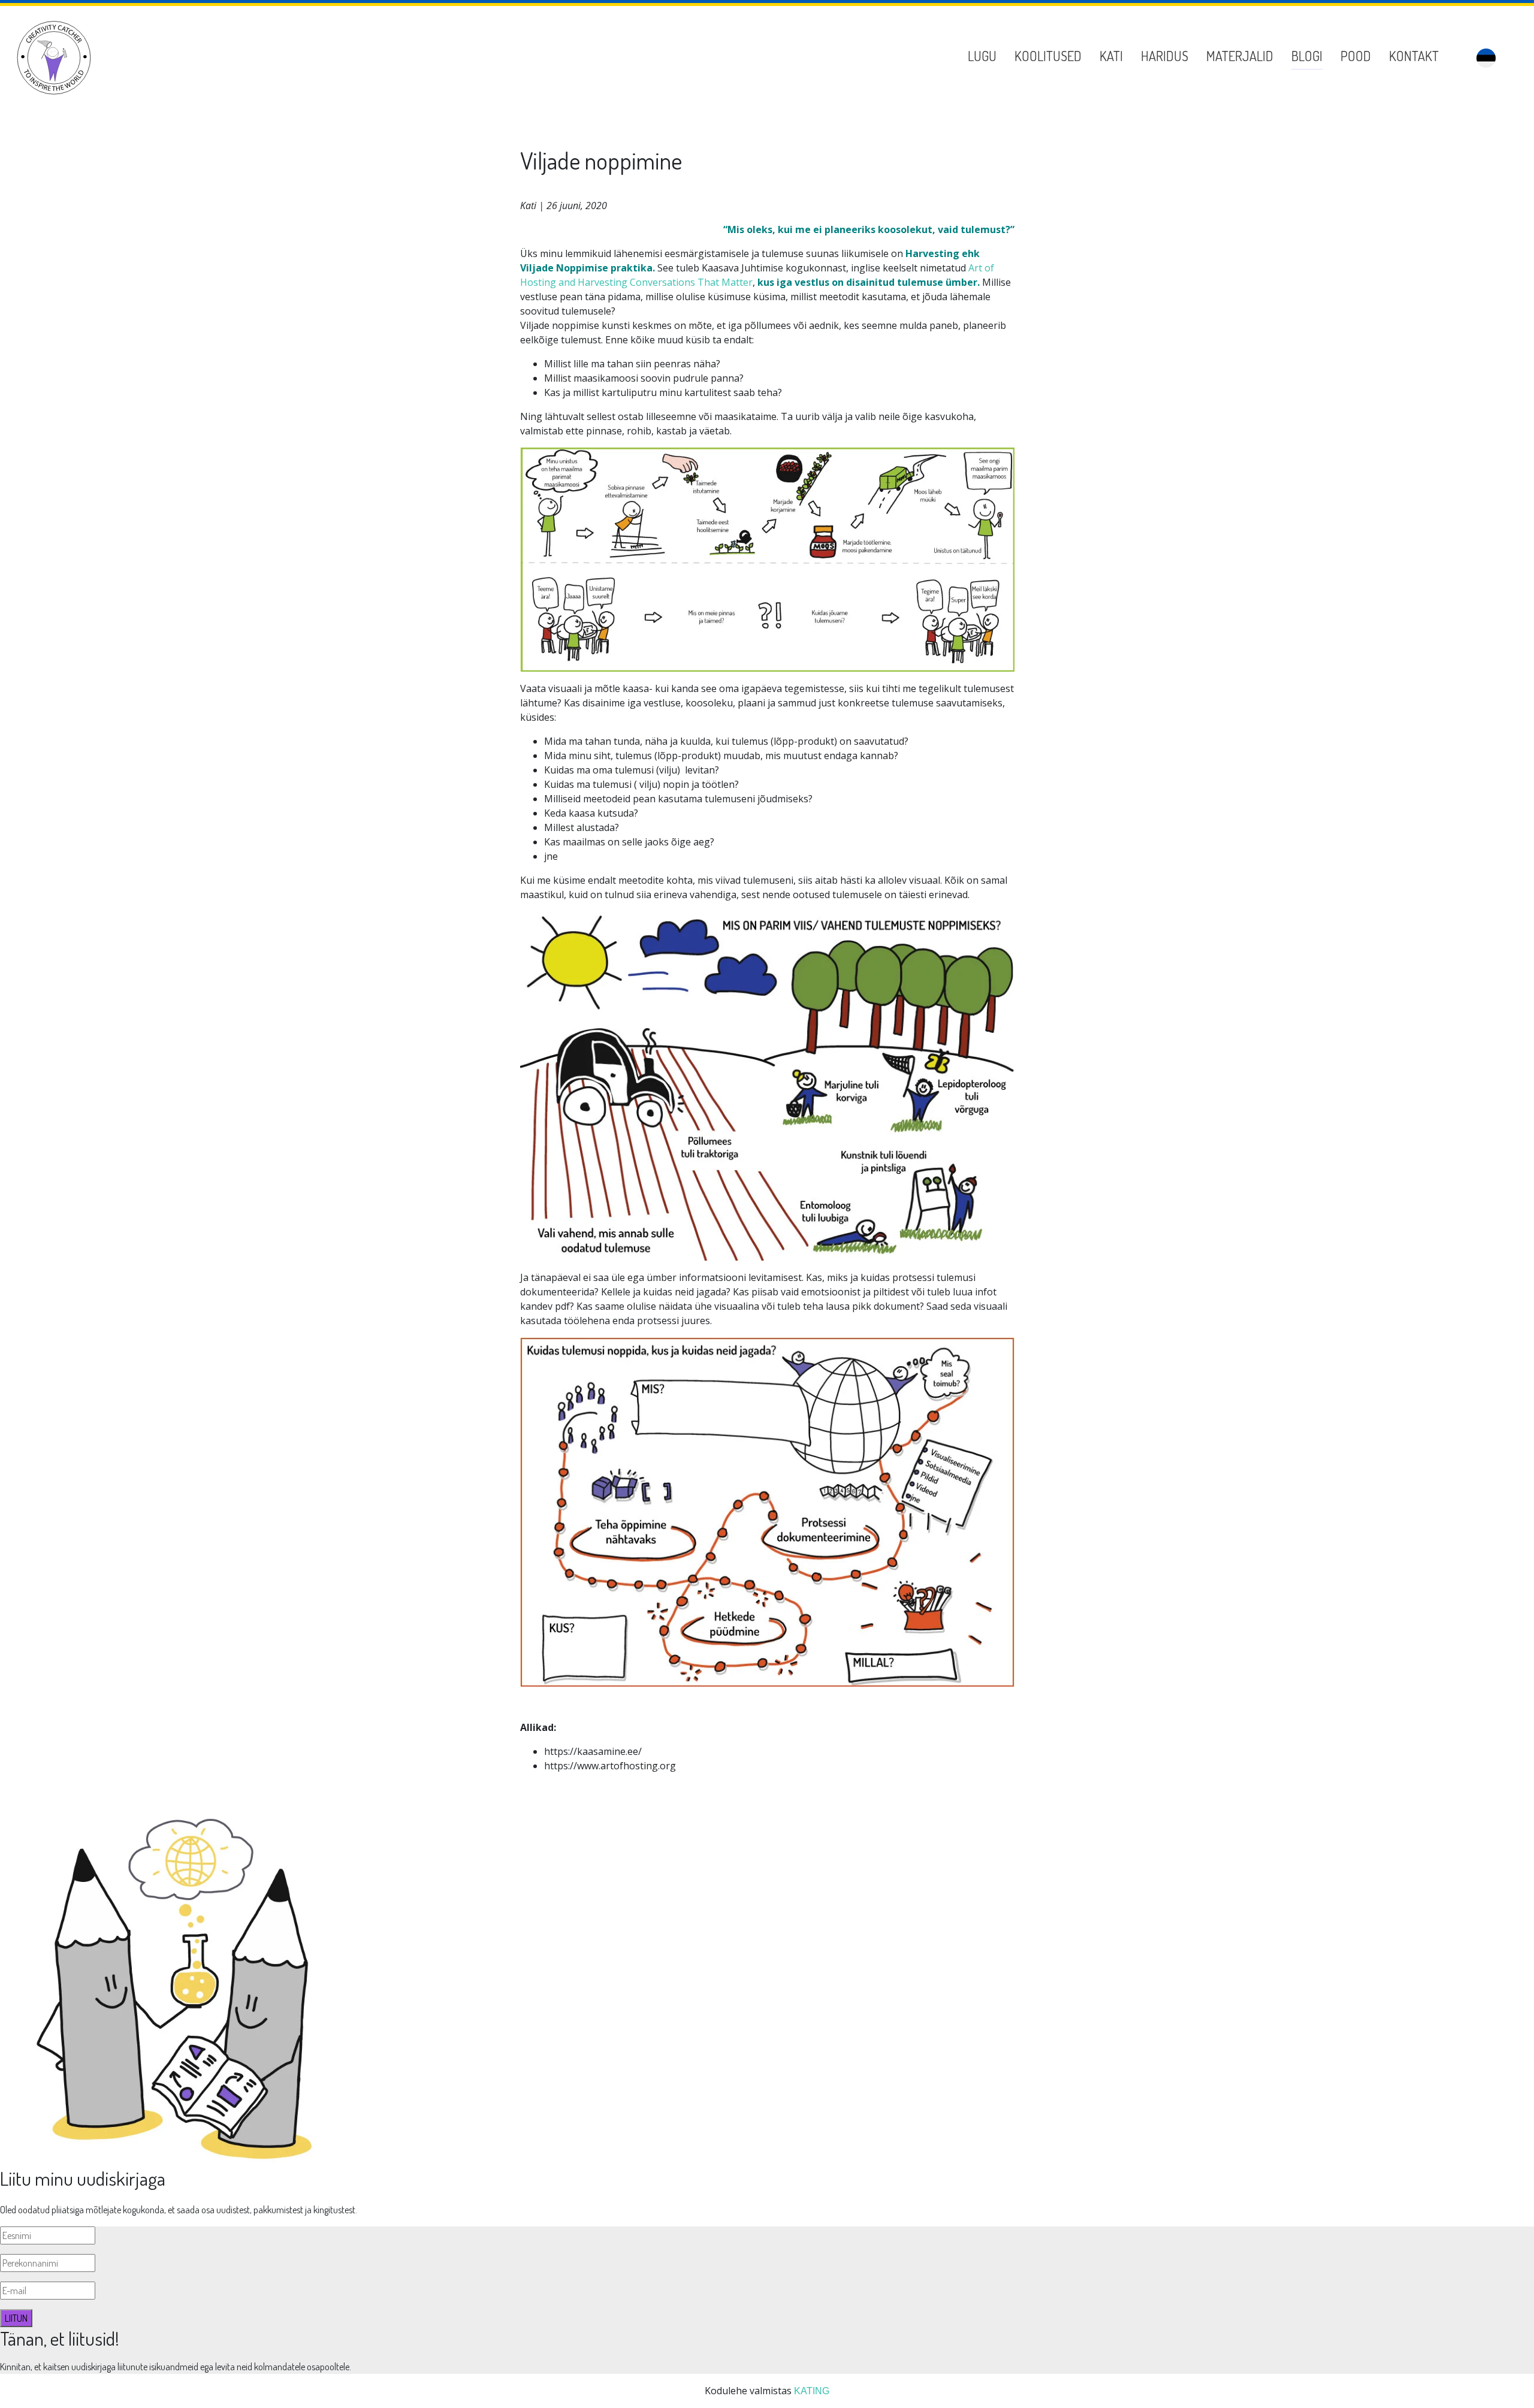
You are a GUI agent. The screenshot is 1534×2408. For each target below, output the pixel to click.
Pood (1356, 56)
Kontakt (1414, 56)
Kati (1111, 56)
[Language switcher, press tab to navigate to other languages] (1486, 58)
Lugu (982, 56)
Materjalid (1240, 56)
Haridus (1165, 56)
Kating (812, 2391)
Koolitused (1048, 56)
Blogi (1307, 56)
